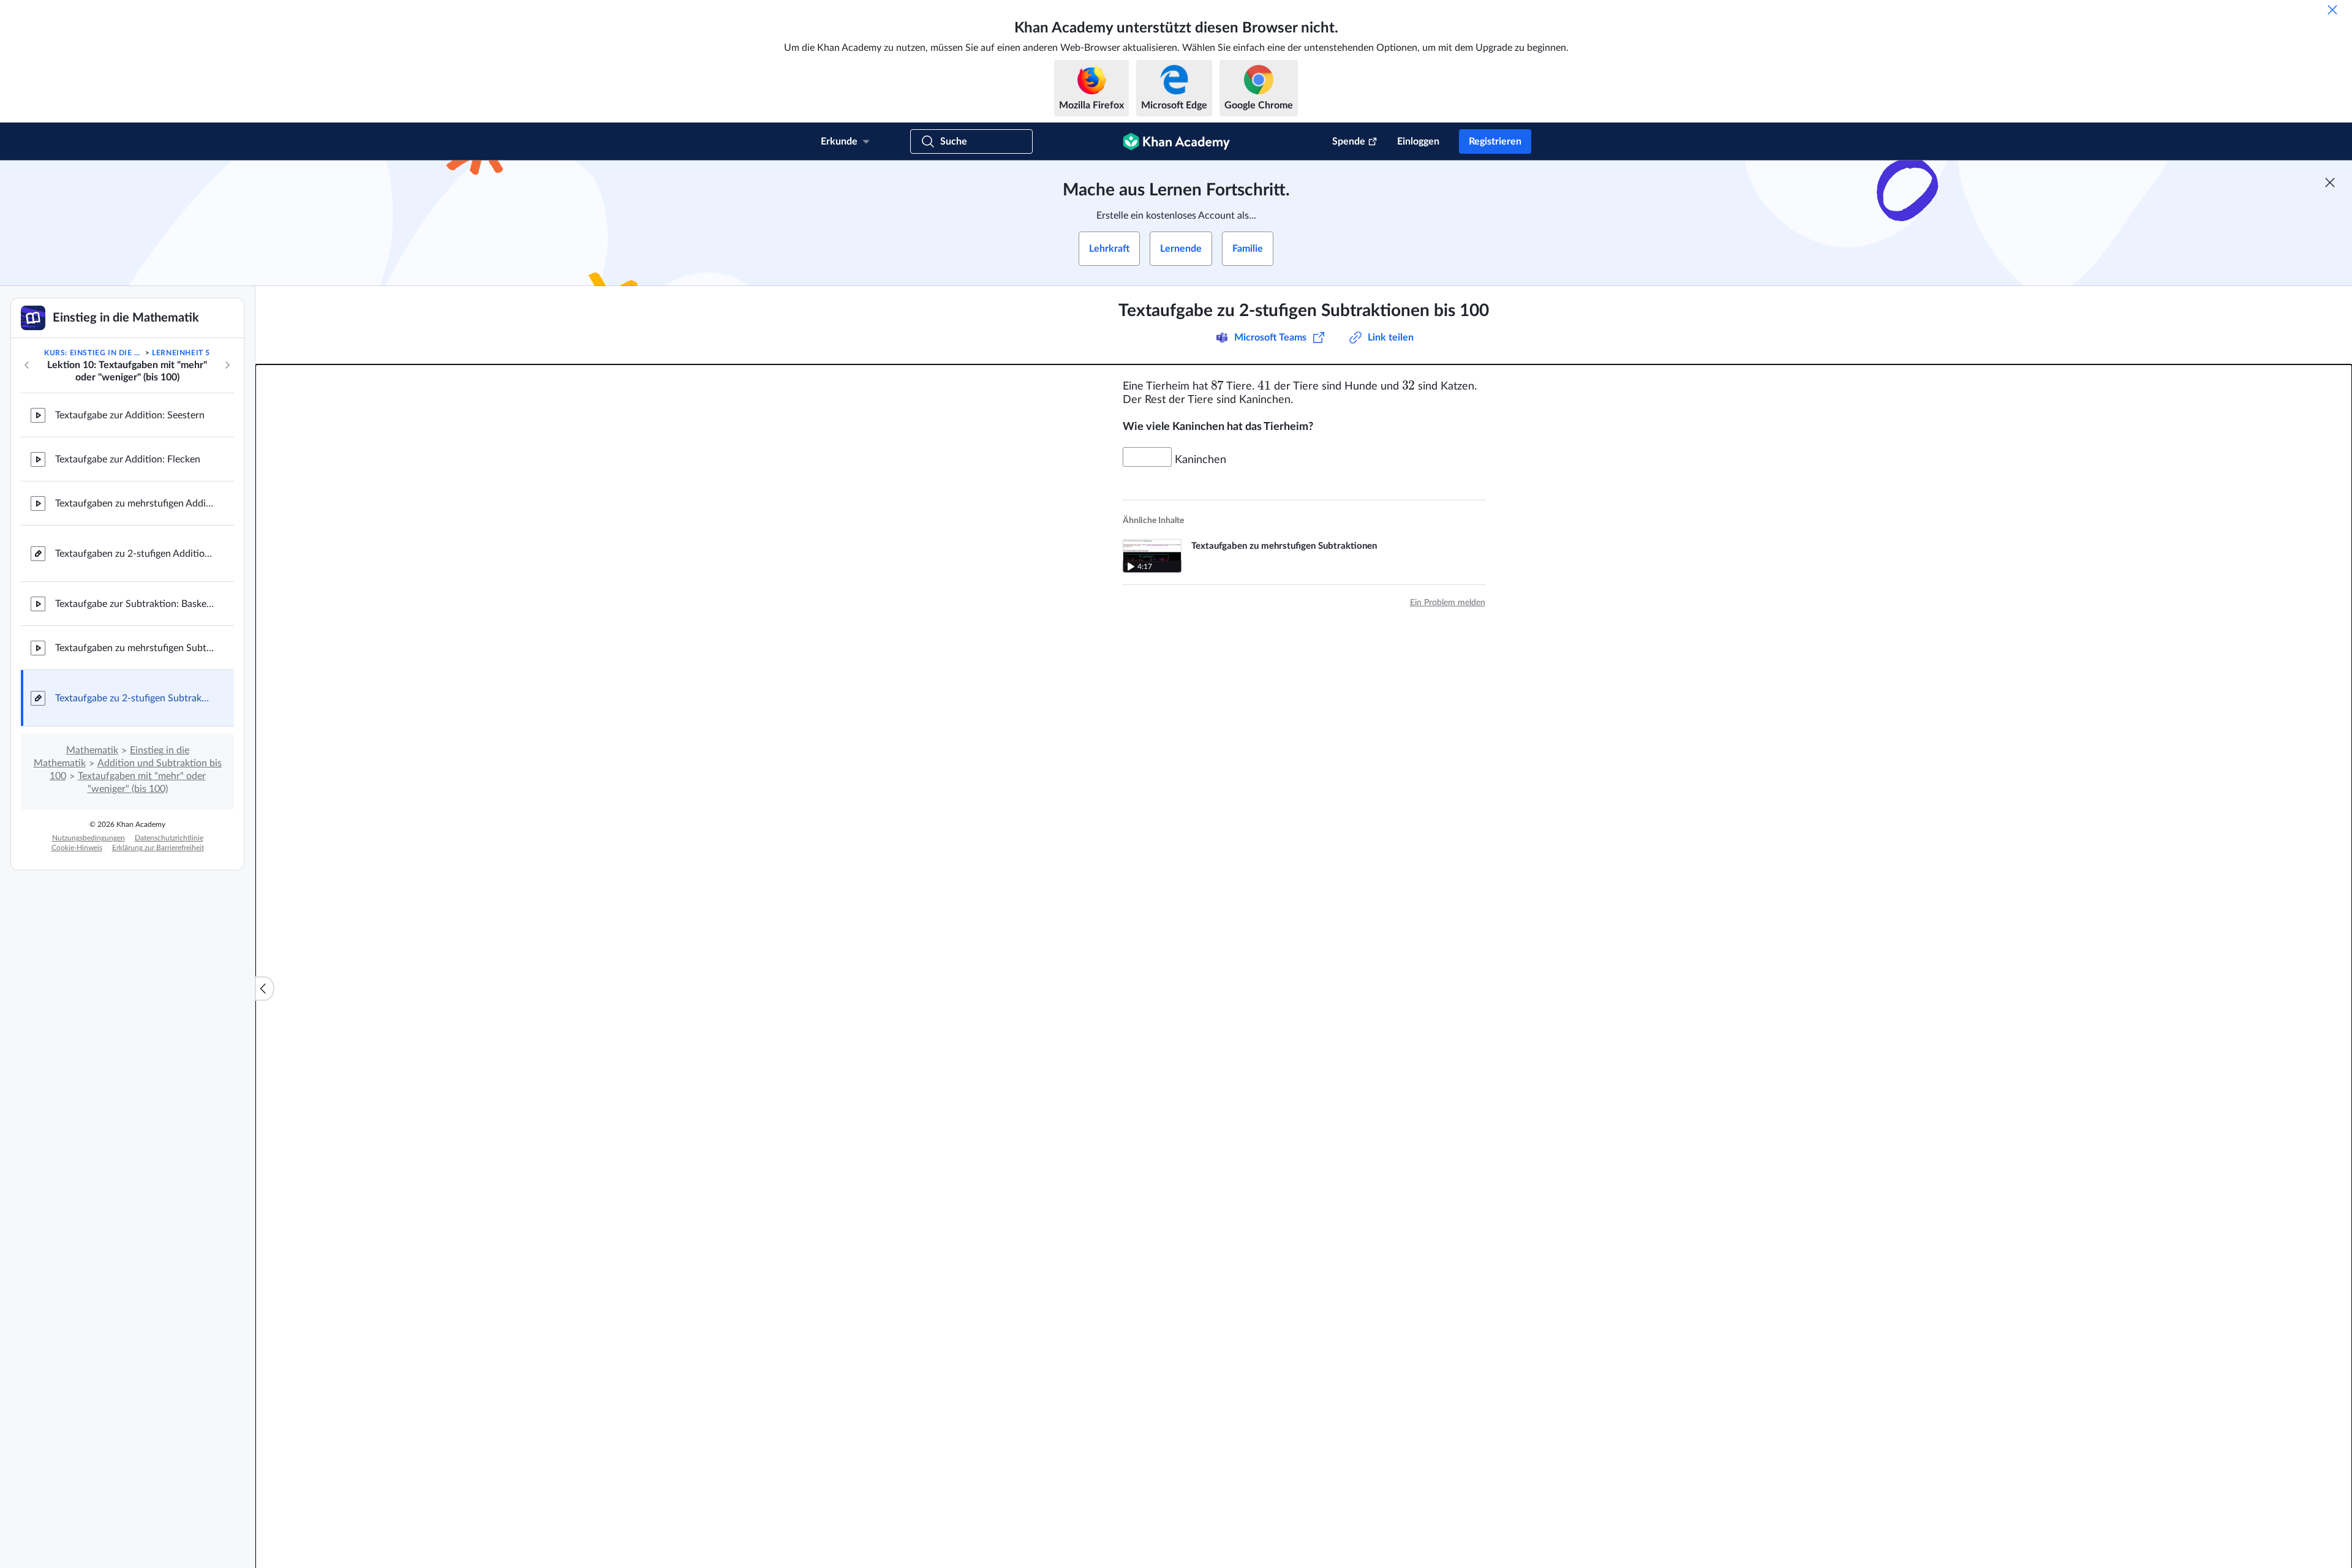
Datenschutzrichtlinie (169, 838)
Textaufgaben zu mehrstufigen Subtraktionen (135, 648)
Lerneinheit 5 (181, 353)
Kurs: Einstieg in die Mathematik (93, 353)
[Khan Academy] (1176, 141)
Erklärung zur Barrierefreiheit (158, 848)
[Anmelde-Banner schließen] (2330, 183)
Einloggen (1418, 141)
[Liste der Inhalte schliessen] (265, 989)
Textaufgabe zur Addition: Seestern (130, 415)
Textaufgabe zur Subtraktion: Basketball (135, 604)
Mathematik (92, 750)
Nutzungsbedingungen (89, 838)
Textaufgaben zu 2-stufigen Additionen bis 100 (135, 554)
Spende (1349, 141)
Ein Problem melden (1448, 603)
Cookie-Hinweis (77, 848)
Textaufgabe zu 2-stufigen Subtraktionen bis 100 (135, 698)
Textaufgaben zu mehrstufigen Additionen (135, 503)
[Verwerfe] (2332, 10)
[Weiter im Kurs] (227, 365)
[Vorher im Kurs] (27, 365)
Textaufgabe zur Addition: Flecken (128, 459)
